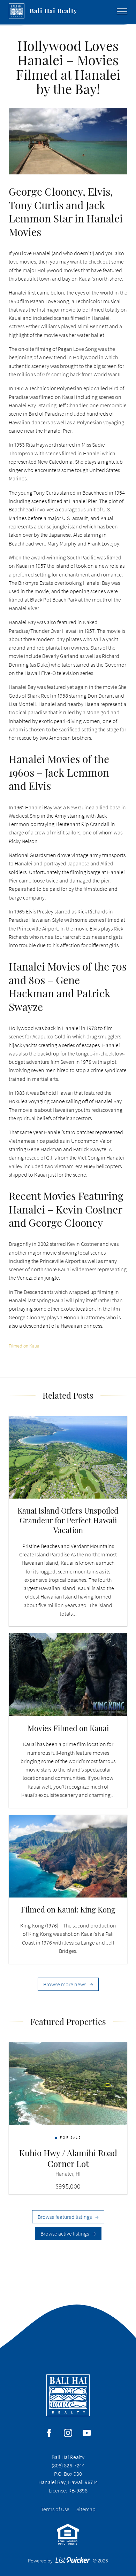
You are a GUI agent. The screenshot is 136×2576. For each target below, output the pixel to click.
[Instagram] (68, 2433)
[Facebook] (49, 2433)
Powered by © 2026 (68, 2561)
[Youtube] (87, 2433)
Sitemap (86, 2509)
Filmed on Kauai (25, 1346)
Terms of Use (55, 2509)
